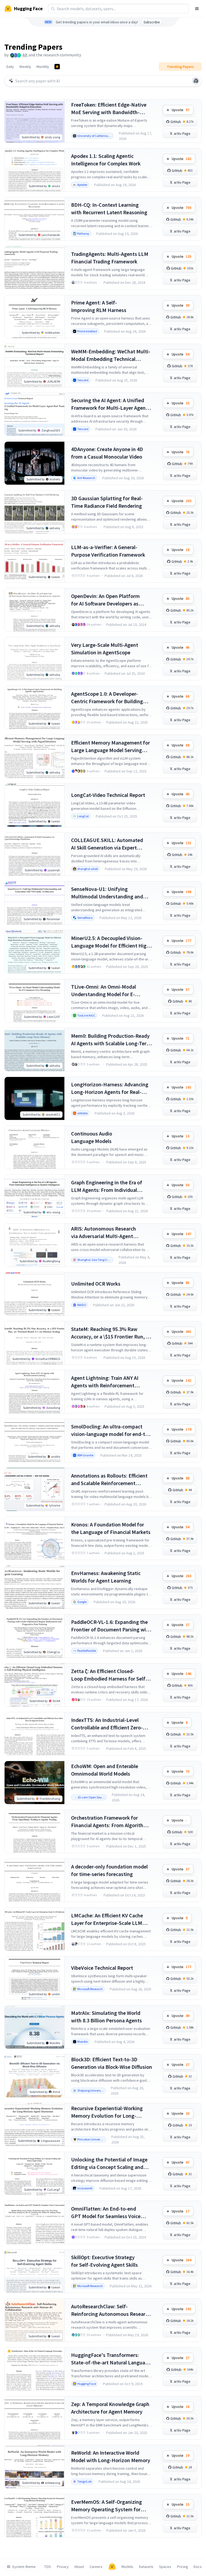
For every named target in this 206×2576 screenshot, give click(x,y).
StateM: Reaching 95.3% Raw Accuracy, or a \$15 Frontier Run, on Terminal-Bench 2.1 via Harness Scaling (111, 1333)
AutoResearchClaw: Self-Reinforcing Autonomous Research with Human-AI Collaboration (111, 2310)
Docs (198, 2567)
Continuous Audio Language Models (92, 1137)
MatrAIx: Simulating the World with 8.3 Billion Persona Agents (106, 2017)
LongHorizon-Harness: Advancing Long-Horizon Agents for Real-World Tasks (110, 1088)
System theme (24, 2567)
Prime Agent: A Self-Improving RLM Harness (99, 306)
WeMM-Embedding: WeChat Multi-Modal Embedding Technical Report (111, 355)
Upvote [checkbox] (181, 110)
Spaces (165, 2567)
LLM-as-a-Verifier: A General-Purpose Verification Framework (108, 551)
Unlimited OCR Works (96, 1284)
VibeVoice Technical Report (102, 1968)
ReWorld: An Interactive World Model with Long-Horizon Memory (111, 2456)
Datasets (146, 2567)
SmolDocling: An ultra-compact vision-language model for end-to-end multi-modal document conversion (111, 1430)
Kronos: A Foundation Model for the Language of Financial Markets (111, 1528)
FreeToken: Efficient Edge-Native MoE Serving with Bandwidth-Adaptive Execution (109, 109)
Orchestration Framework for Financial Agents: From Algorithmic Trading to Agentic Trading (111, 1822)
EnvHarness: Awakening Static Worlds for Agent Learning (106, 1577)
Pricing (183, 2567)
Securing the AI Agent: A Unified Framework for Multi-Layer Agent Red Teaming (109, 404)
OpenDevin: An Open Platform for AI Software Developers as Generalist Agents (105, 600)
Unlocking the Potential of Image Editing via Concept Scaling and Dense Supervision (109, 2163)
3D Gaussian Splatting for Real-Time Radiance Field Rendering (107, 502)
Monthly (43, 67)
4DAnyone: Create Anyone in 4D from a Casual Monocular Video (107, 453)
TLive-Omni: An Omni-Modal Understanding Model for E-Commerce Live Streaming (104, 991)
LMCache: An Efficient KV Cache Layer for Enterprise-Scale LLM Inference (107, 1919)
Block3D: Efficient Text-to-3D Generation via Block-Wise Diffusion (112, 2063)
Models (127, 2567)
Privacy (63, 2567)
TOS (48, 2567)
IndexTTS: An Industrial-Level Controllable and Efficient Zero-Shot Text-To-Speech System (107, 1724)
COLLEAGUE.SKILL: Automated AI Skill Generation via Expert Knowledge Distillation (107, 844)
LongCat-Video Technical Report (108, 795)
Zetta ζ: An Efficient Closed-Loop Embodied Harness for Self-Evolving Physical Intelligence (109, 1675)
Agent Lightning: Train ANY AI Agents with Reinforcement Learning (105, 1382)
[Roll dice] (196, 81)
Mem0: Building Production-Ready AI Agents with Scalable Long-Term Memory (111, 1040)
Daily (10, 67)
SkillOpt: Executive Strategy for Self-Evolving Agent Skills (104, 2261)
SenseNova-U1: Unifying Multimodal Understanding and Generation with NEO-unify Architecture (107, 893)
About (79, 2567)
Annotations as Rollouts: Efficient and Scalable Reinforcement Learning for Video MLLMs (109, 1480)
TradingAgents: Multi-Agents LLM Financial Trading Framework (110, 258)
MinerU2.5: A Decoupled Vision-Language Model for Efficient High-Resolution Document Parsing (111, 942)
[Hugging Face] (112, 2567)
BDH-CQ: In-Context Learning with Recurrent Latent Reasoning (109, 208)
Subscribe (152, 22)
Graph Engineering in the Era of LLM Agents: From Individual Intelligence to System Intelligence (111, 1186)
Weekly (25, 67)
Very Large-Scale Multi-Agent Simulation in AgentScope (105, 649)
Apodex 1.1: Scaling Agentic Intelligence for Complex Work (106, 160)
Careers (96, 2567)
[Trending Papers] (57, 67)
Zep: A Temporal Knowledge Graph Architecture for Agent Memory (110, 2408)
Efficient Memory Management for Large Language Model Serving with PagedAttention (111, 747)
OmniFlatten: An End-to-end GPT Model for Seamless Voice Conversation (106, 2213)
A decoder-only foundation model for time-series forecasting (109, 1870)
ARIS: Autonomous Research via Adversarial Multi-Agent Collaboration (104, 1233)
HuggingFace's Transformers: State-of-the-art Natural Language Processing (111, 2359)
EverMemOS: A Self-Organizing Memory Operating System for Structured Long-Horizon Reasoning (106, 2506)
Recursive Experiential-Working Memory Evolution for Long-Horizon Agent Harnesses (107, 2112)
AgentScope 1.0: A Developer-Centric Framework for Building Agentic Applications (107, 698)
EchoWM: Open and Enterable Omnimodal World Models (105, 1770)
